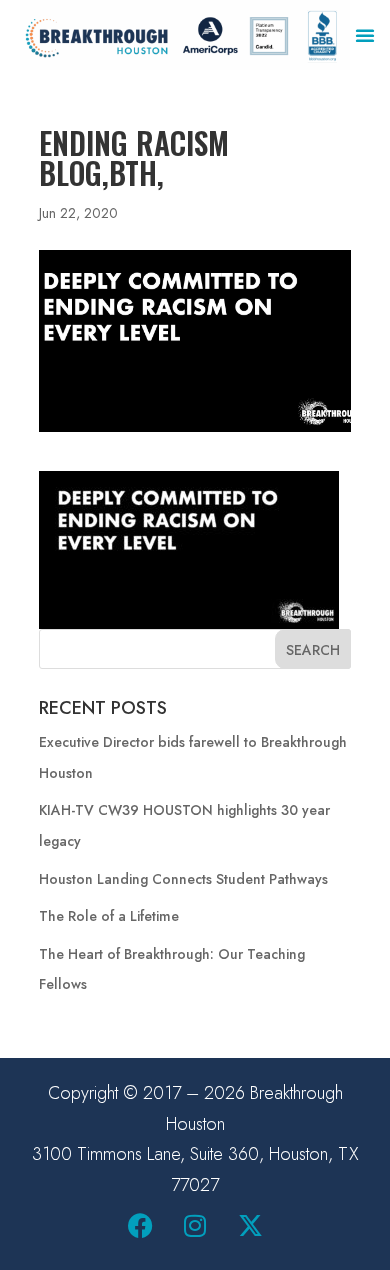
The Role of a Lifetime (109, 916)
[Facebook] (140, 1225)
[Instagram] (195, 1225)
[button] (365, 35)
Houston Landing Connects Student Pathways (183, 879)
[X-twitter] (250, 1225)
